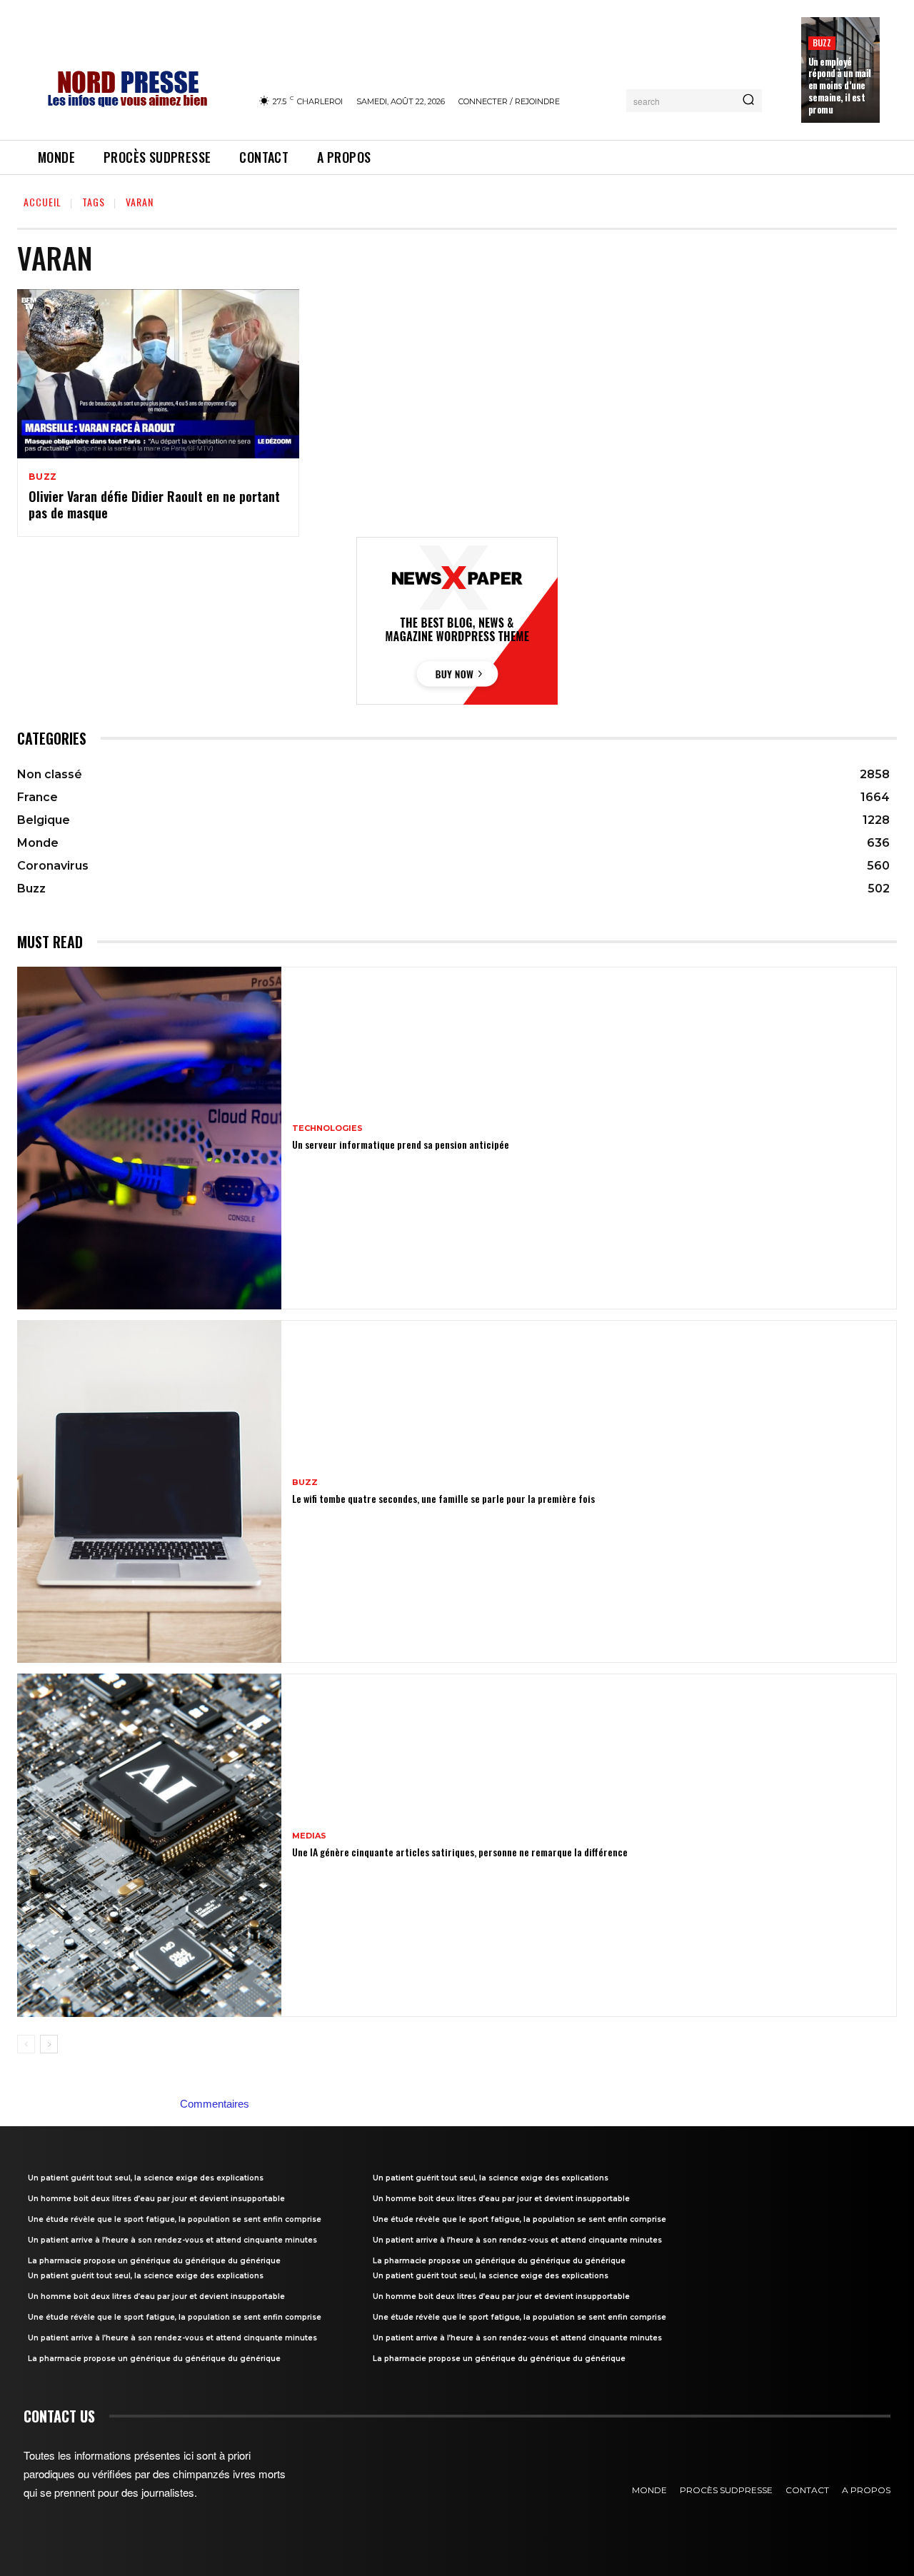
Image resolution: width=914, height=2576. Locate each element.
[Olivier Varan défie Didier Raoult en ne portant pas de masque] (158, 374)
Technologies (327, 1128)
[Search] (748, 101)
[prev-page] (26, 2044)
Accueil (42, 202)
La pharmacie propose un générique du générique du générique (154, 2261)
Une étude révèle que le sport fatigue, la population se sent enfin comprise (175, 2219)
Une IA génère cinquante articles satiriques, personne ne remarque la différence (460, 1852)
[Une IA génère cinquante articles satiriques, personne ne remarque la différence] (149, 1845)
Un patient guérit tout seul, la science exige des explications (146, 2178)
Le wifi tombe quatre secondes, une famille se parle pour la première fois (443, 1498)
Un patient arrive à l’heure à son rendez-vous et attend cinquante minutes (172, 2240)
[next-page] (49, 2044)
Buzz (822, 42)
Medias (309, 1836)
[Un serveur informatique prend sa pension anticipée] (149, 1138)
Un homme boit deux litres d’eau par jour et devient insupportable (156, 2199)
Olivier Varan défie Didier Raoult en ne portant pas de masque (154, 504)
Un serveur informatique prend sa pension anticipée (401, 1144)
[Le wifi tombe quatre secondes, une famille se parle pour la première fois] (149, 1491)
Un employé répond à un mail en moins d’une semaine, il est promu (840, 86)
